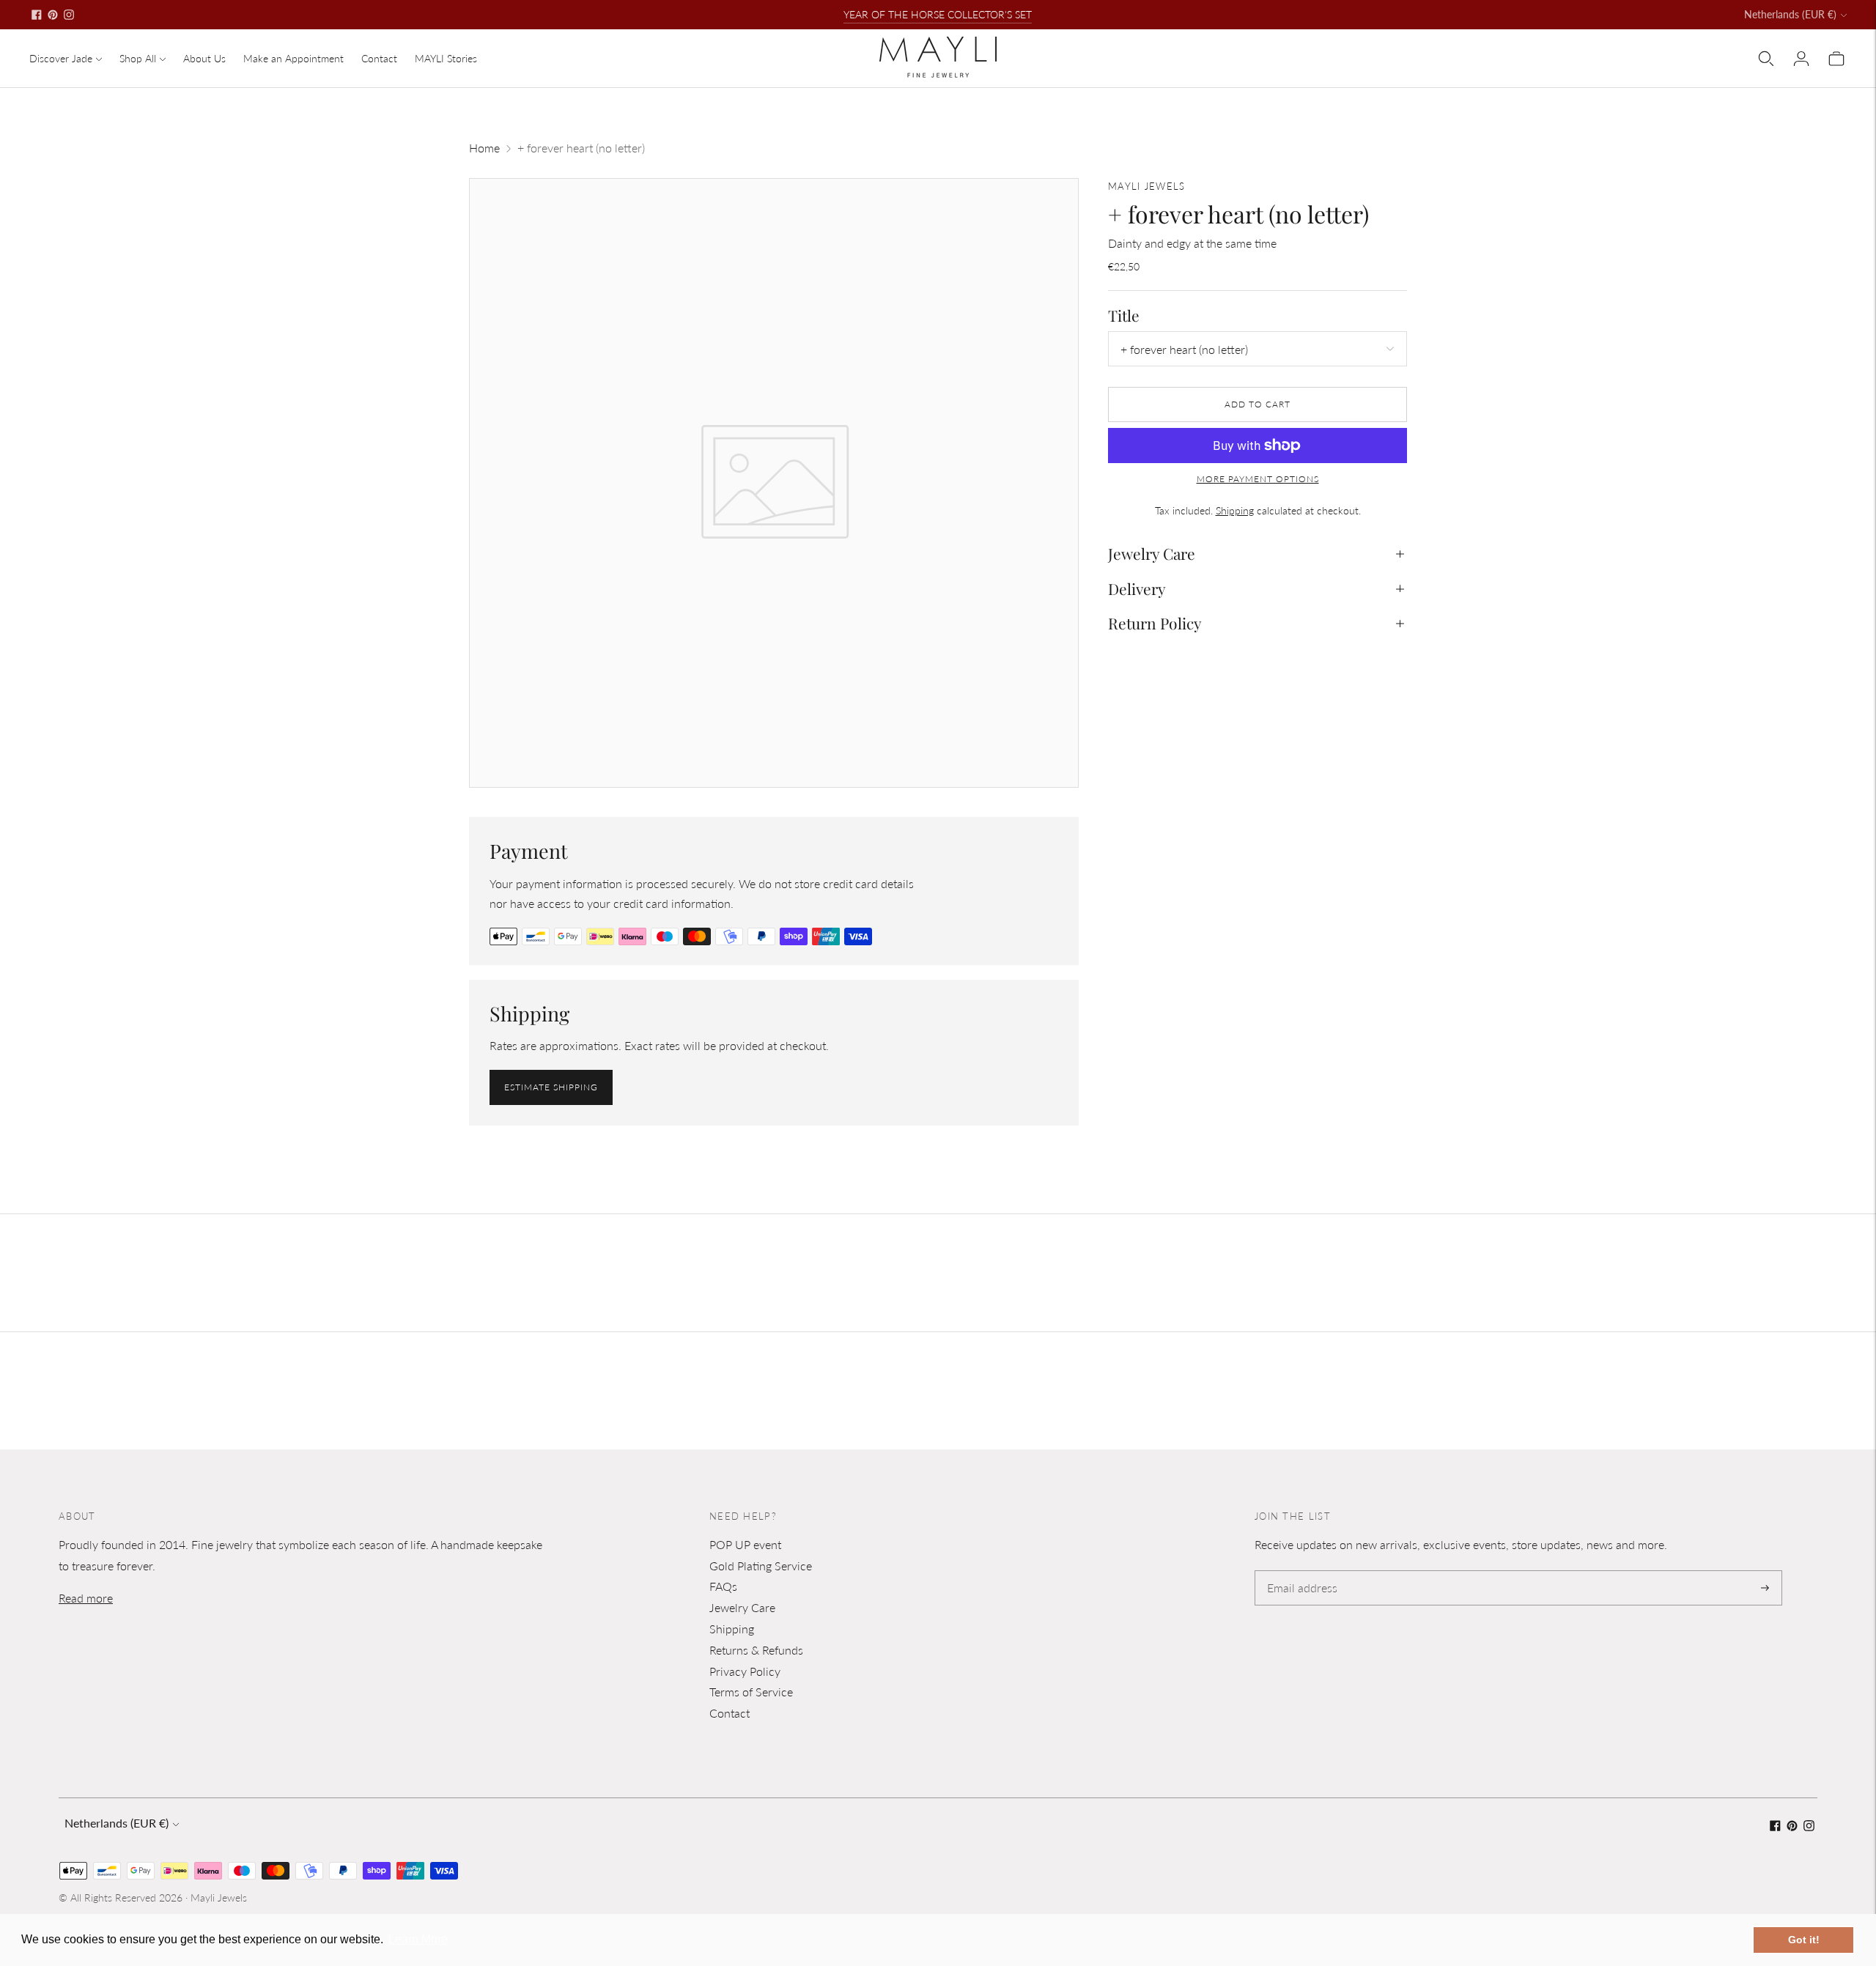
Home (484, 148)
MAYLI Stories (446, 58)
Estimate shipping (551, 1087)
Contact (379, 58)
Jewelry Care (1152, 554)
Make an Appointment (293, 58)
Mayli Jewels (219, 1897)
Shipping (1235, 510)
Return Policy (1155, 623)
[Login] (1801, 59)
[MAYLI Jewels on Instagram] (69, 15)
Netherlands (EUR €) (1790, 14)
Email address (1300, 1571)
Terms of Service (751, 1692)
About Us (204, 58)
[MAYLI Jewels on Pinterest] (53, 15)
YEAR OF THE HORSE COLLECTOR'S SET (938, 14)
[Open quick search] (1766, 59)
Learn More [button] (418, 1939)
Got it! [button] (1804, 1940)
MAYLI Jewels (1147, 186)
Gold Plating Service (761, 1566)
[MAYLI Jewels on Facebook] (37, 15)
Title (1124, 315)
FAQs (723, 1586)
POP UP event (745, 1544)
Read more (86, 1598)
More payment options (1258, 479)
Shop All (138, 58)
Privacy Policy (745, 1671)
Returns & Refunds (756, 1650)
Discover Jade (61, 58)
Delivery (1137, 588)
